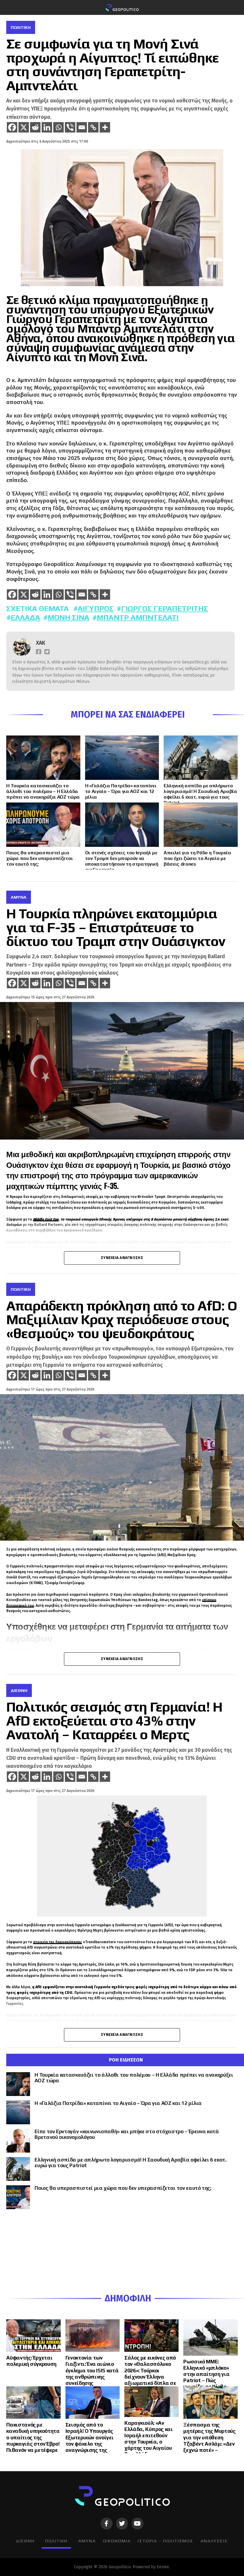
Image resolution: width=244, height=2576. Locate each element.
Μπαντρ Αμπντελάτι (138, 617)
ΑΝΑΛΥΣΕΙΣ (214, 2541)
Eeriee (163, 2567)
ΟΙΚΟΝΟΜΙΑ (117, 2541)
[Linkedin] (47, 127)
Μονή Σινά (68, 617)
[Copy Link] (93, 127)
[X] (24, 127)
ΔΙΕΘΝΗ (25, 2541)
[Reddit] (35, 127)
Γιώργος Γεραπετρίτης (165, 608)
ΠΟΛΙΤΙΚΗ (56, 2541)
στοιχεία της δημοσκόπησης (57, 1942)
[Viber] (70, 127)
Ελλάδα (25, 617)
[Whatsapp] (58, 127)
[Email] (82, 127)
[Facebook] (12, 127)
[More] (105, 127)
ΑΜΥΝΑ (87, 2541)
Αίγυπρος (96, 608)
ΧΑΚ (41, 643)
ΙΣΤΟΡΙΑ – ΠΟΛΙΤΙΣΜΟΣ (166, 2541)
